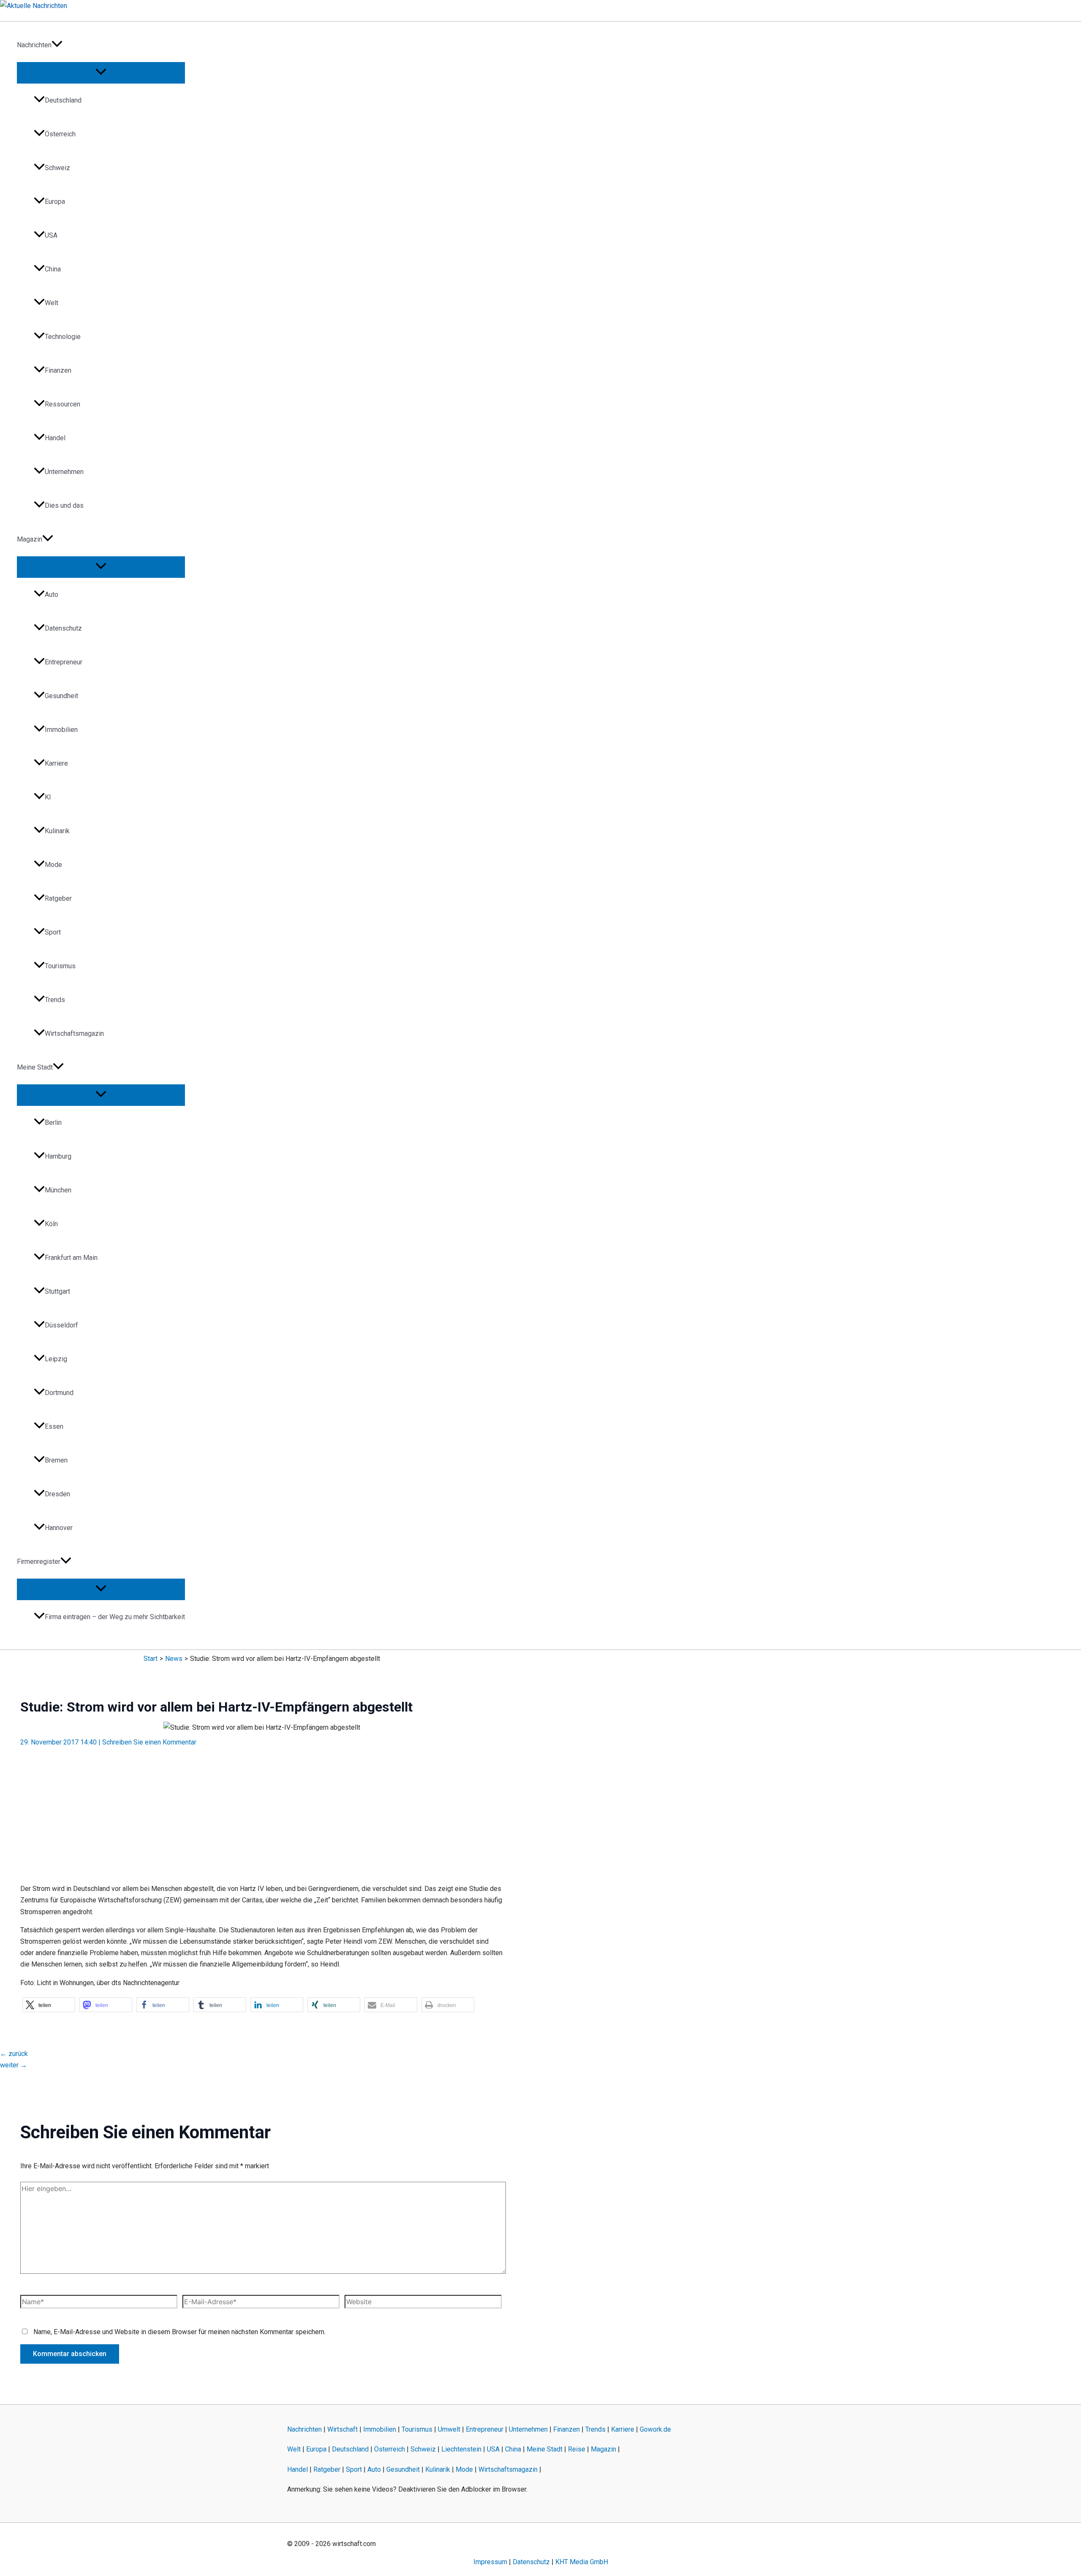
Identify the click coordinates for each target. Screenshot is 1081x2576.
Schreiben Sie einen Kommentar (149, 1742)
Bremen (56, 1460)
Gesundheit (61, 696)
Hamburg (58, 1156)
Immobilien (61, 730)
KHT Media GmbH (582, 2562)
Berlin (53, 1123)
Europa (55, 202)
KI (48, 797)
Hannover (59, 1528)
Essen (54, 1426)
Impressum (490, 2562)
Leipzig (56, 1359)
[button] (57, 45)
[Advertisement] (262, 1810)
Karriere (56, 763)
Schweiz (57, 168)
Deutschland (63, 100)
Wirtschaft (342, 2429)
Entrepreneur (64, 662)
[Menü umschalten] (101, 72)
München (58, 1190)
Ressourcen (62, 404)
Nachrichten (34, 45)
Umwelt (449, 2429)
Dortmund (59, 1393)
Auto (52, 595)
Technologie (63, 337)
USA (51, 235)
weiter (14, 2065)
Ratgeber (58, 898)
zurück (14, 2054)
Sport (53, 932)
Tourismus (60, 966)
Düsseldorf (61, 1325)
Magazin (30, 539)
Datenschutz (63, 628)
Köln (51, 1224)
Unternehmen (64, 472)
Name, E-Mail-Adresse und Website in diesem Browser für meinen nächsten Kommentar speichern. (179, 2332)
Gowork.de (655, 2429)
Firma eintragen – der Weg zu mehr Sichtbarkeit (115, 1617)
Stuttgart (57, 1291)
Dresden (57, 1494)
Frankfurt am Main (71, 1258)
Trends (55, 1000)
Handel (55, 438)
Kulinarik (57, 831)
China (53, 269)
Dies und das (64, 505)
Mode (53, 865)
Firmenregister (39, 1562)
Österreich (60, 134)
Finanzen (58, 370)
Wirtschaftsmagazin (74, 1033)
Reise (577, 2449)
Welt (52, 303)
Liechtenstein (461, 2449)
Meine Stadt (35, 1067)
